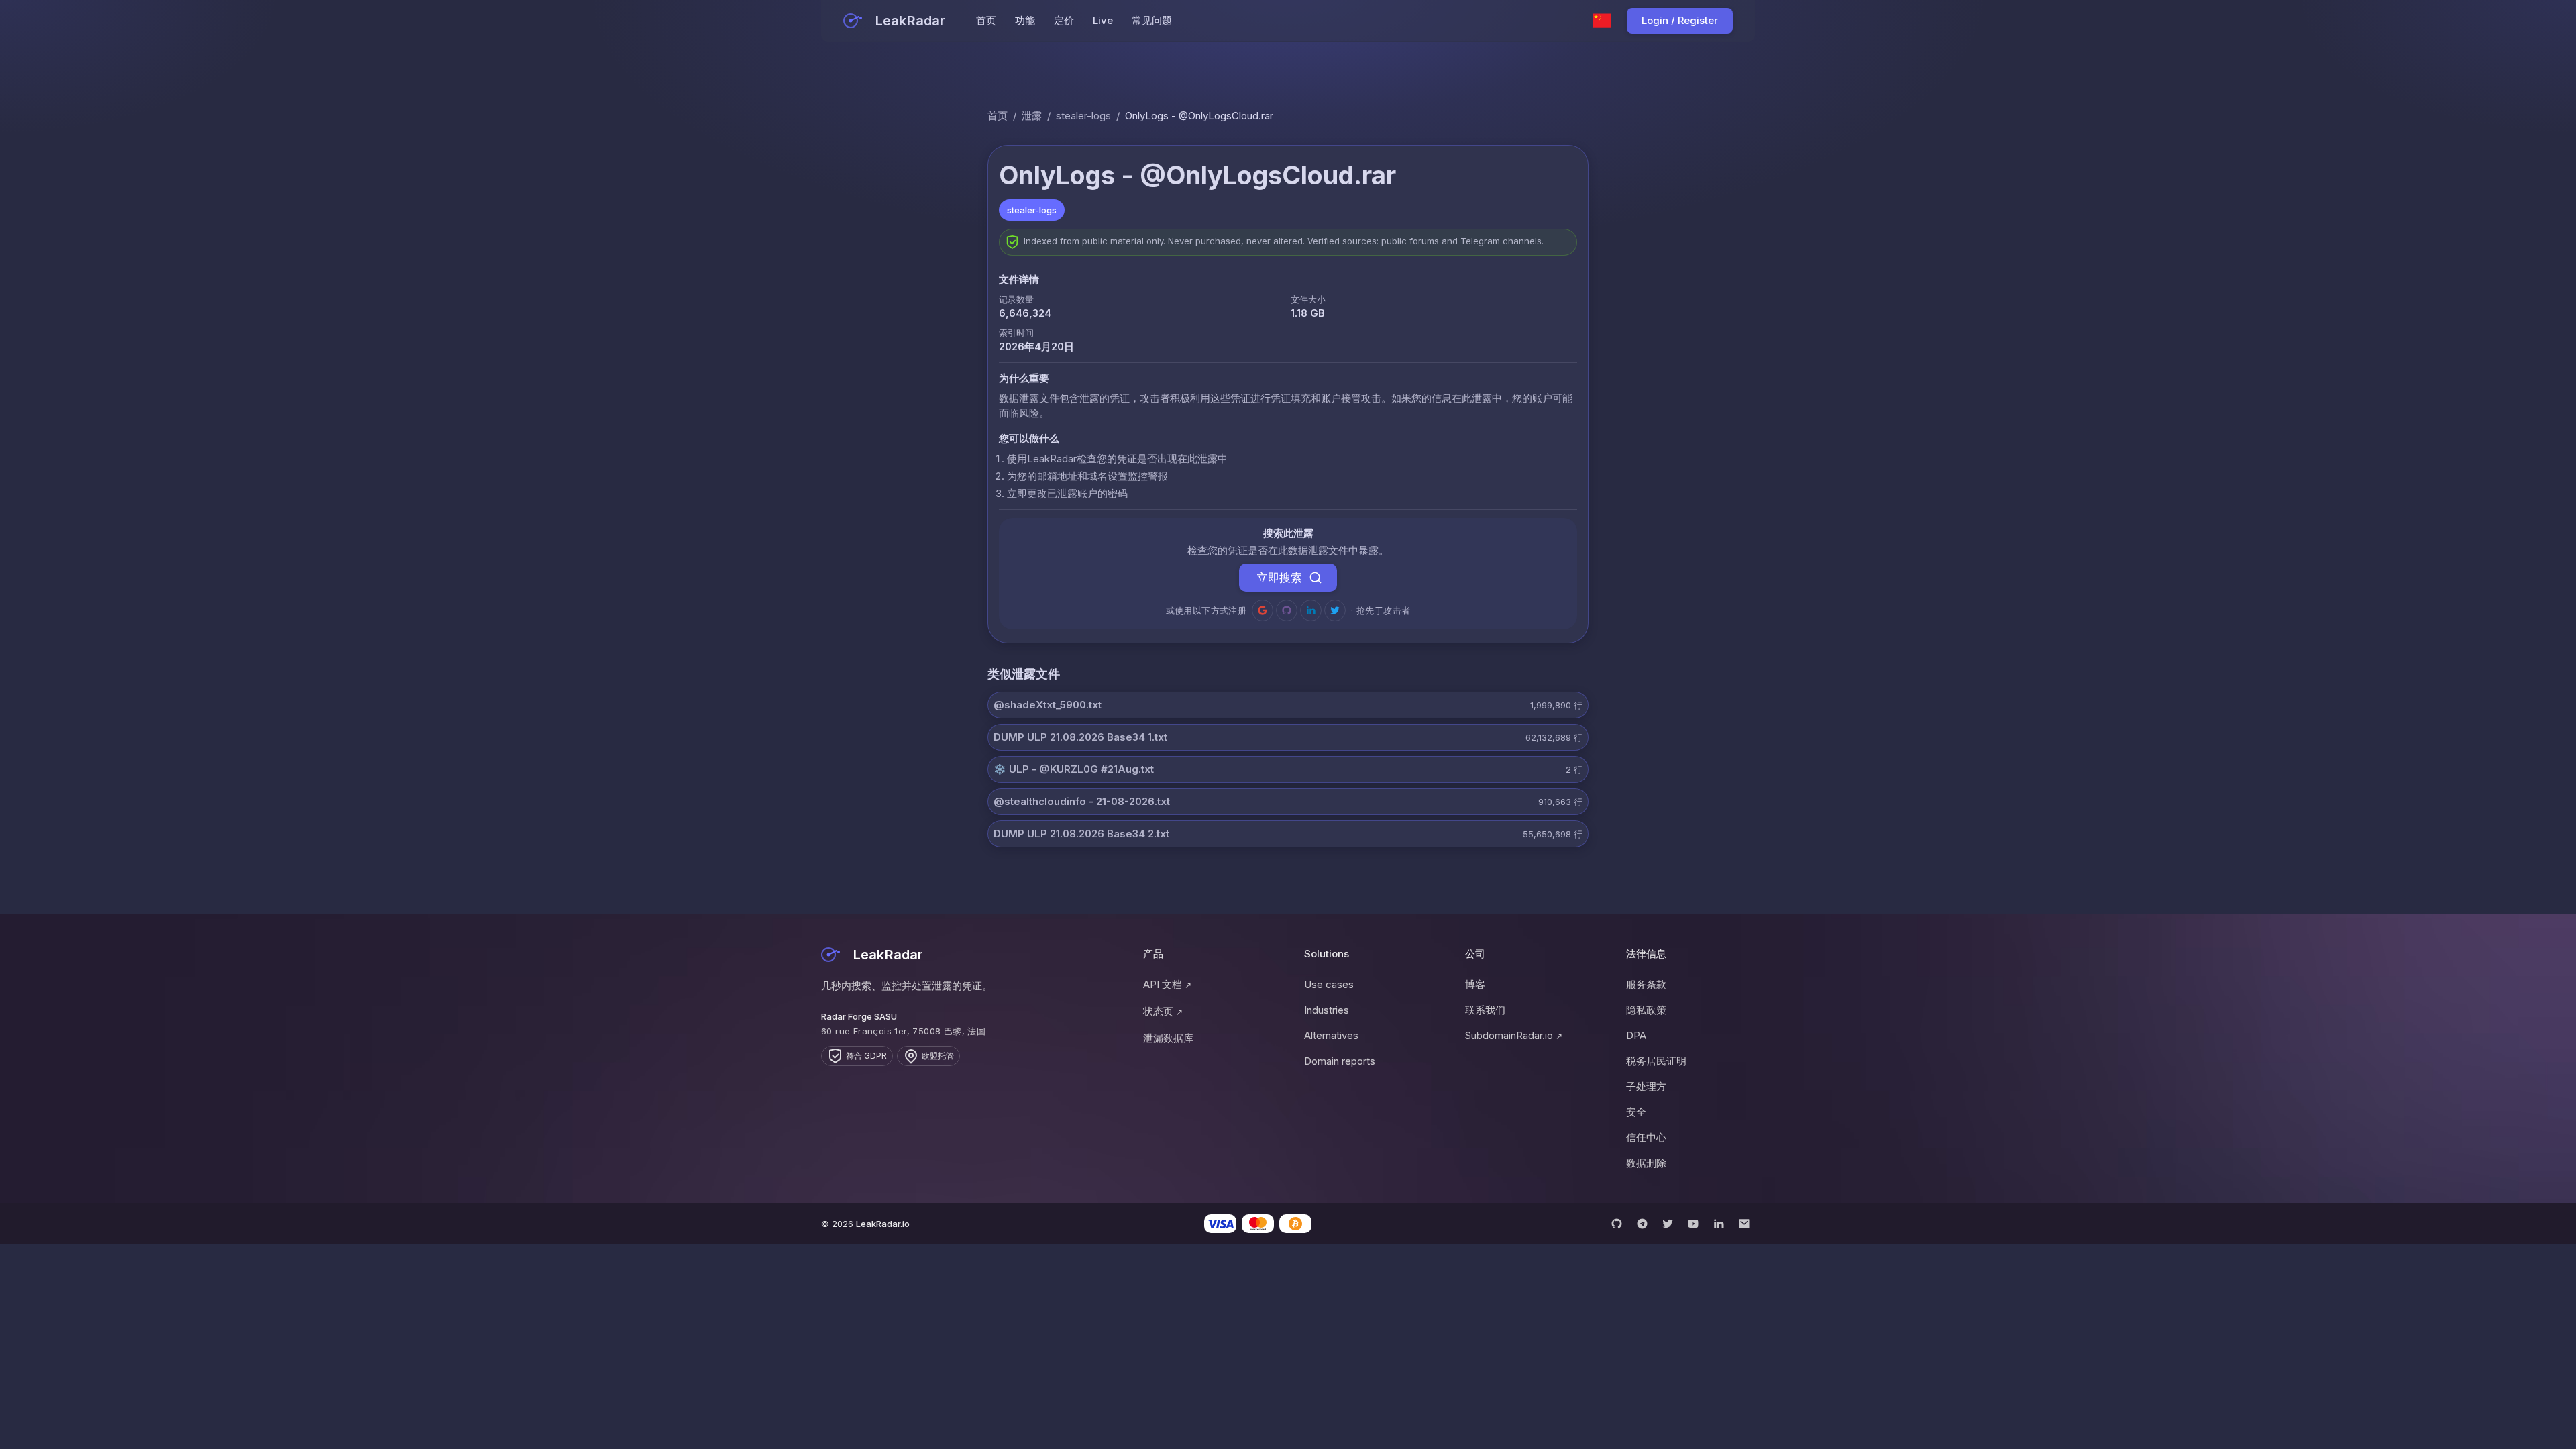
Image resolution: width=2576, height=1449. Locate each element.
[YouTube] (1693, 1224)
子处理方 (1646, 1086)
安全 (1636, 1112)
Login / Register (1680, 20)
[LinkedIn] (1719, 1224)
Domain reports (1340, 1061)
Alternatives (1331, 1035)
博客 (1475, 984)
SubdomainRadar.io (1514, 1035)
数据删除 (1646, 1163)
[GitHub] (1617, 1224)
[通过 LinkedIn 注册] (1311, 610)
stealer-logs (1083, 116)
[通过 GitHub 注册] (1287, 610)
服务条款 (1646, 984)
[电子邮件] (1744, 1224)
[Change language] (1602, 21)
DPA (1636, 1035)
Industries (1327, 1010)
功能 (1025, 20)
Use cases (1329, 984)
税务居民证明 (1656, 1061)
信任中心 (1646, 1137)
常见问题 (1152, 20)
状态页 (1163, 1011)
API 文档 (1167, 984)
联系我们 (1485, 1010)
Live (1103, 20)
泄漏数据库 (1168, 1038)
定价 (1064, 20)
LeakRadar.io (883, 1224)
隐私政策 (1646, 1010)
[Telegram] (1642, 1224)
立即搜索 (1279, 578)
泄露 (1032, 116)
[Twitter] (1668, 1224)
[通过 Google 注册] (1263, 610)
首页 (986, 20)
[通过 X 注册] (1335, 610)
